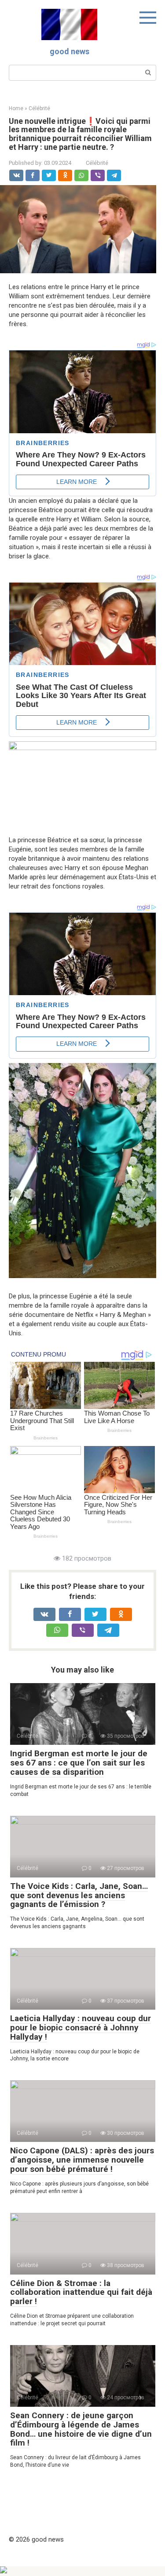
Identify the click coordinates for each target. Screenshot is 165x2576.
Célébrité (97, 163)
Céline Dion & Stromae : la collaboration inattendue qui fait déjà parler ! (81, 2292)
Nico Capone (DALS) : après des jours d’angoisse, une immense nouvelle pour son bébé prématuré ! (82, 2160)
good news (70, 51)
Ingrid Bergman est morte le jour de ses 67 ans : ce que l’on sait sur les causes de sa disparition (79, 1763)
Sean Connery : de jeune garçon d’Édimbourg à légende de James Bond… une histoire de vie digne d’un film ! (81, 2429)
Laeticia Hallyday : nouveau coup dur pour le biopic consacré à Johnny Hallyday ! (81, 2028)
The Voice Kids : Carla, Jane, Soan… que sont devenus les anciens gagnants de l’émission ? (79, 1895)
